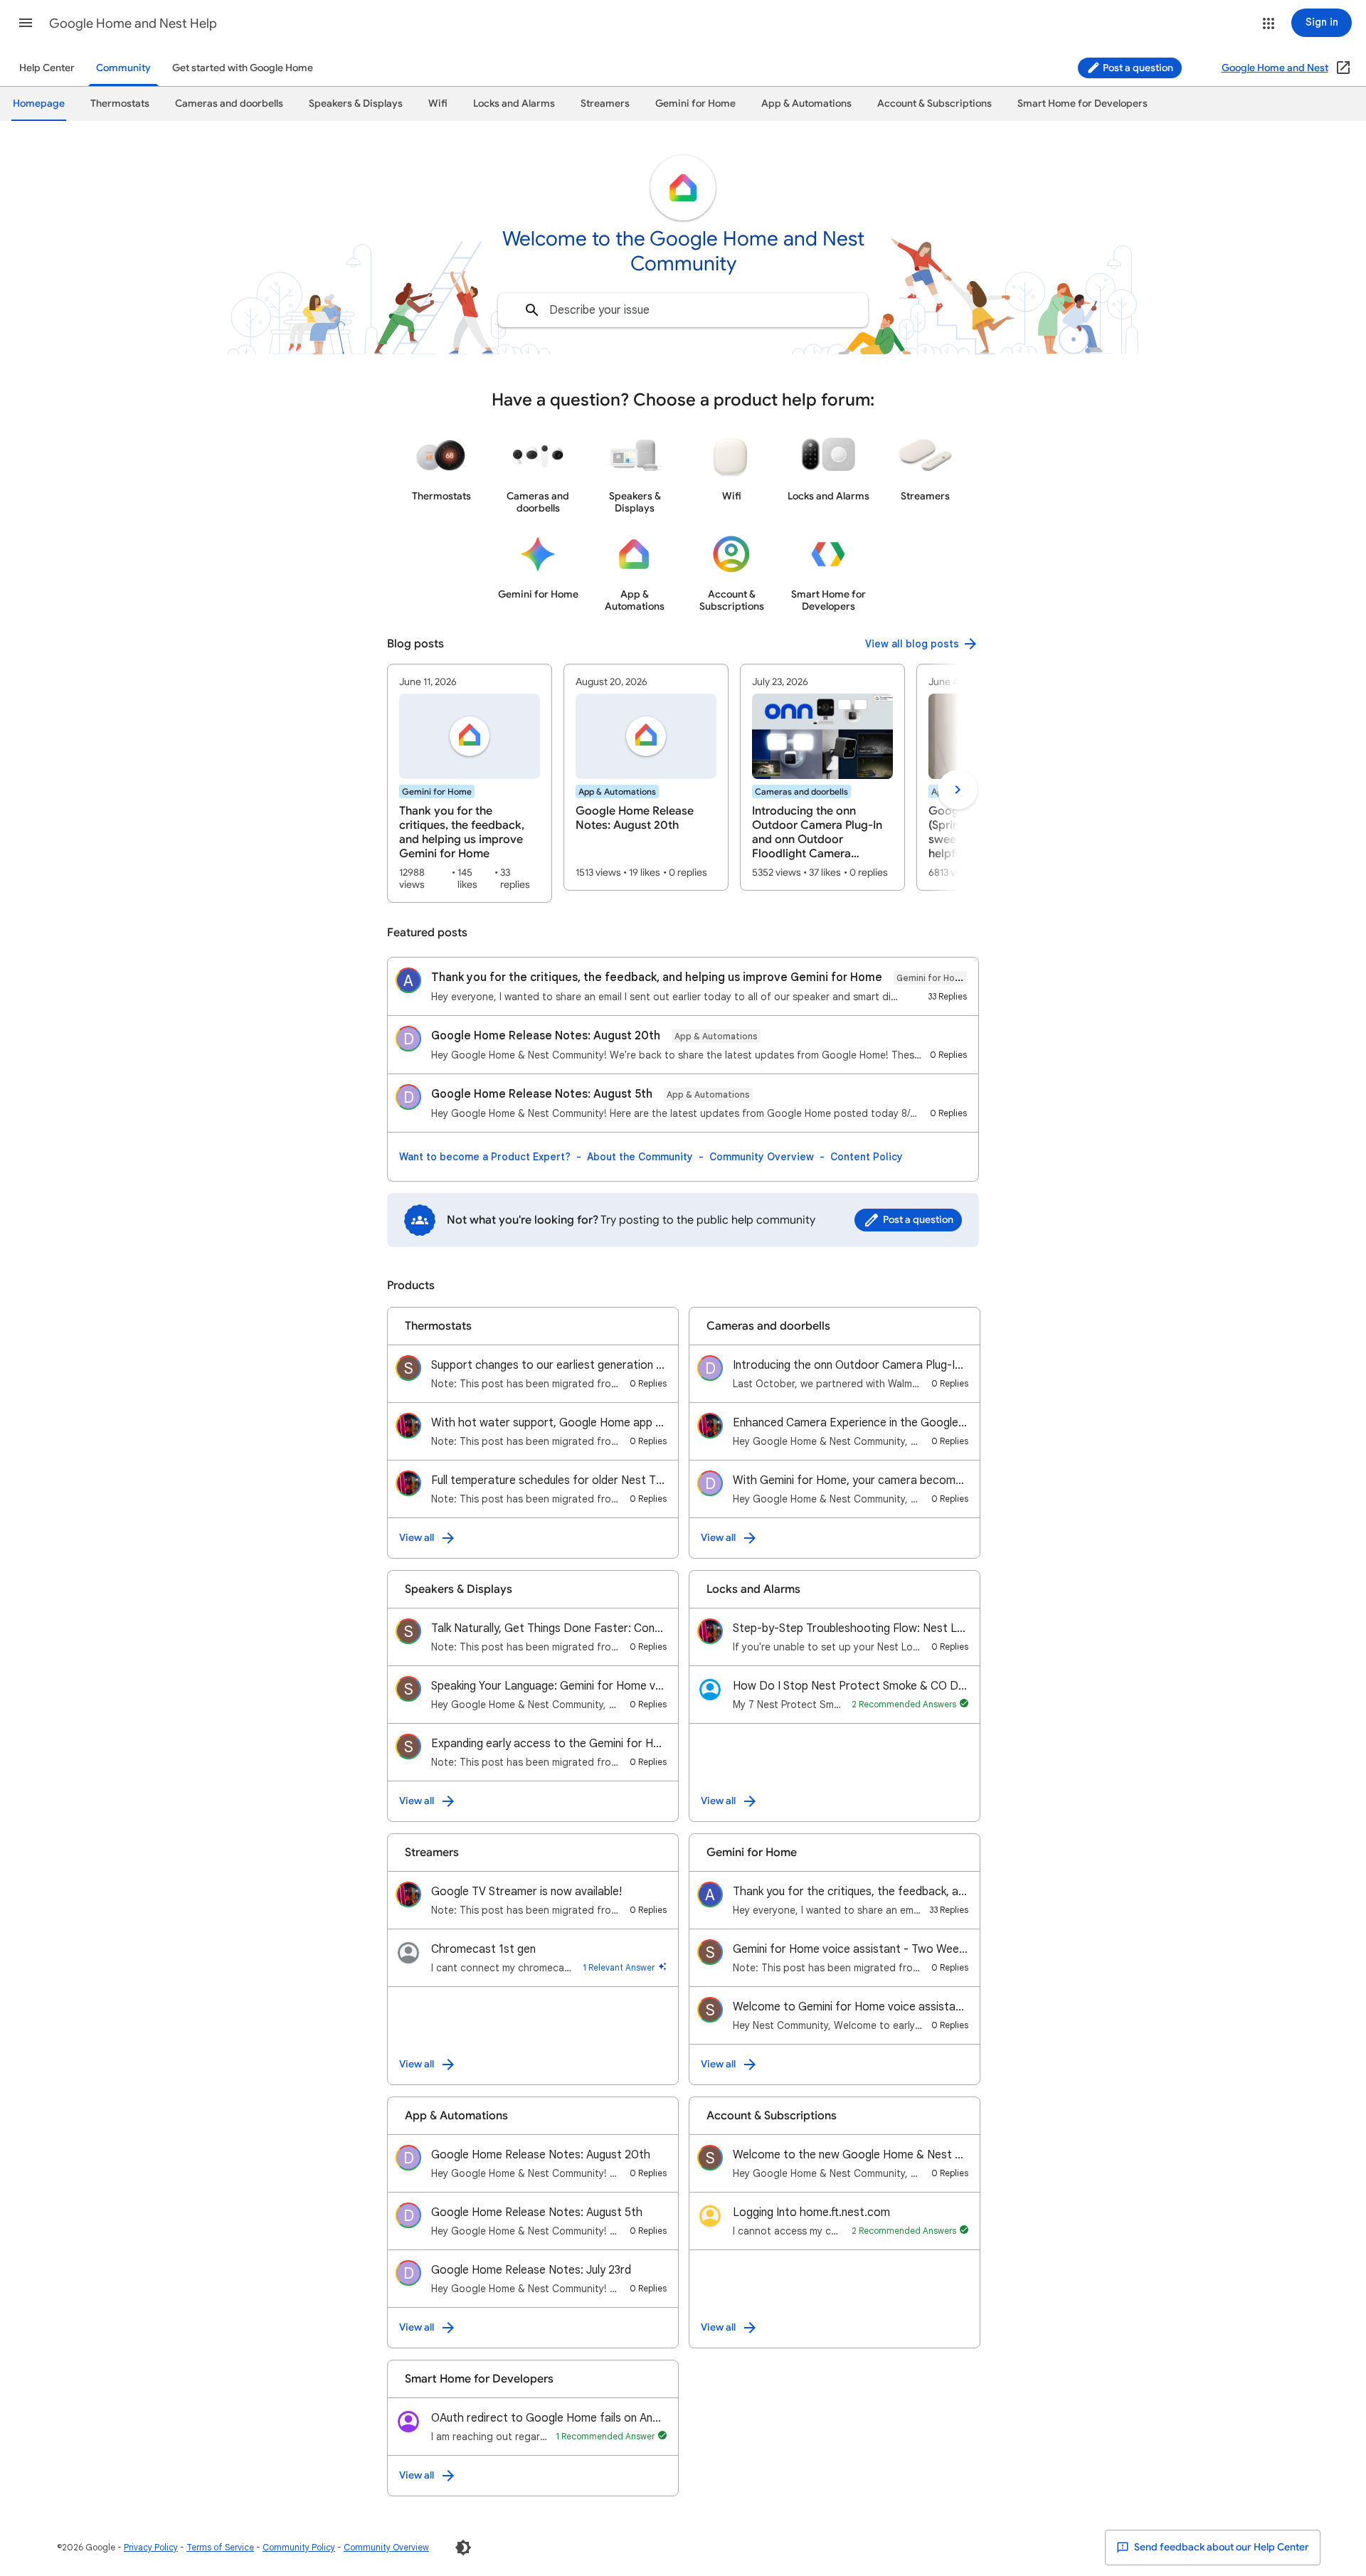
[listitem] (470, 783)
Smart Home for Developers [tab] (1082, 104)
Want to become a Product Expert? (485, 1157)
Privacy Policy (151, 2547)
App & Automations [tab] (806, 104)
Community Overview (762, 1157)
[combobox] (683, 310)
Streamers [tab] (605, 104)
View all (417, 1538)
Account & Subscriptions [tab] (935, 104)
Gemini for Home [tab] (695, 104)
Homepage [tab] (39, 104)
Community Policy (299, 2547)
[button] (26, 23)
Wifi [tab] (438, 104)
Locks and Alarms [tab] (514, 104)
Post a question (1137, 68)
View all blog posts (912, 644)
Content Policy (867, 1157)
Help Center (47, 68)
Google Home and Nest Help (133, 23)
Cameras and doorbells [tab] (229, 104)
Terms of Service (220, 2547)
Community (123, 68)
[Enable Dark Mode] (463, 2548)
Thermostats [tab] (120, 104)
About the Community (640, 1157)
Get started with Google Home (243, 68)
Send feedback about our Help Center (1221, 2547)
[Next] (958, 790)
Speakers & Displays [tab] (356, 104)
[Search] (532, 310)
